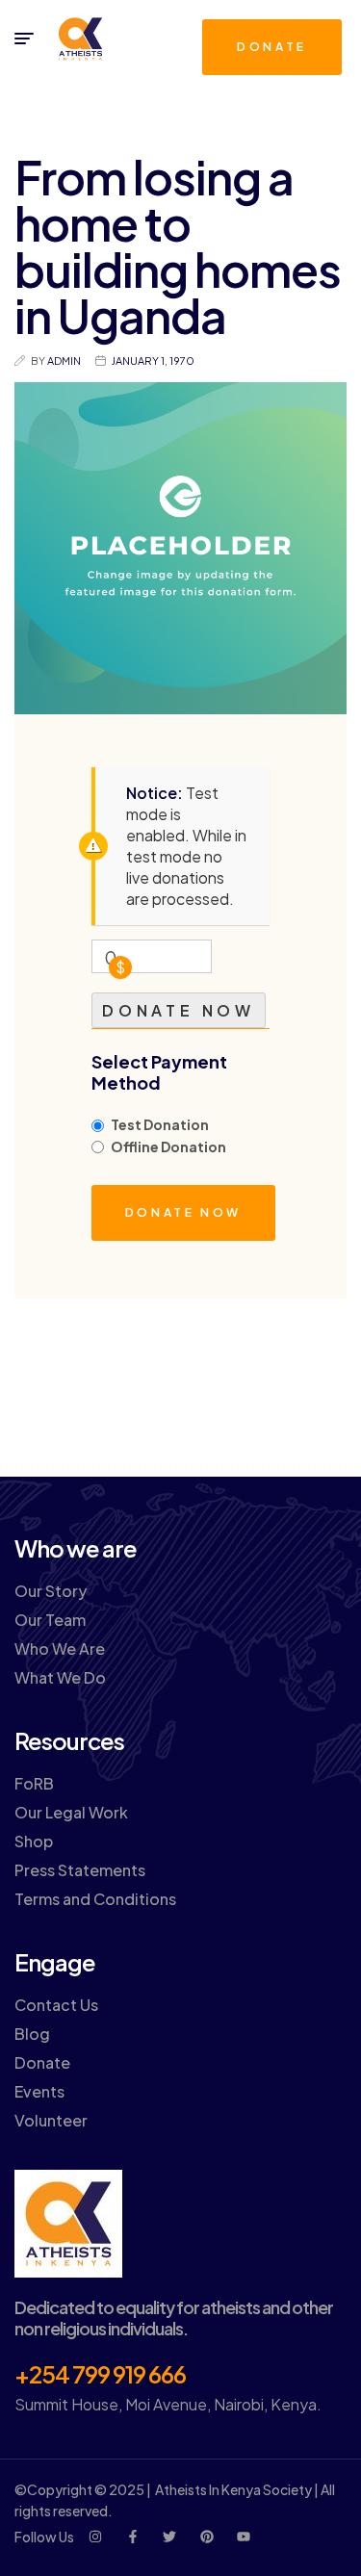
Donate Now (179, 1010)
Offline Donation (168, 1146)
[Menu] (24, 39)
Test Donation (160, 1124)
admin (64, 361)
